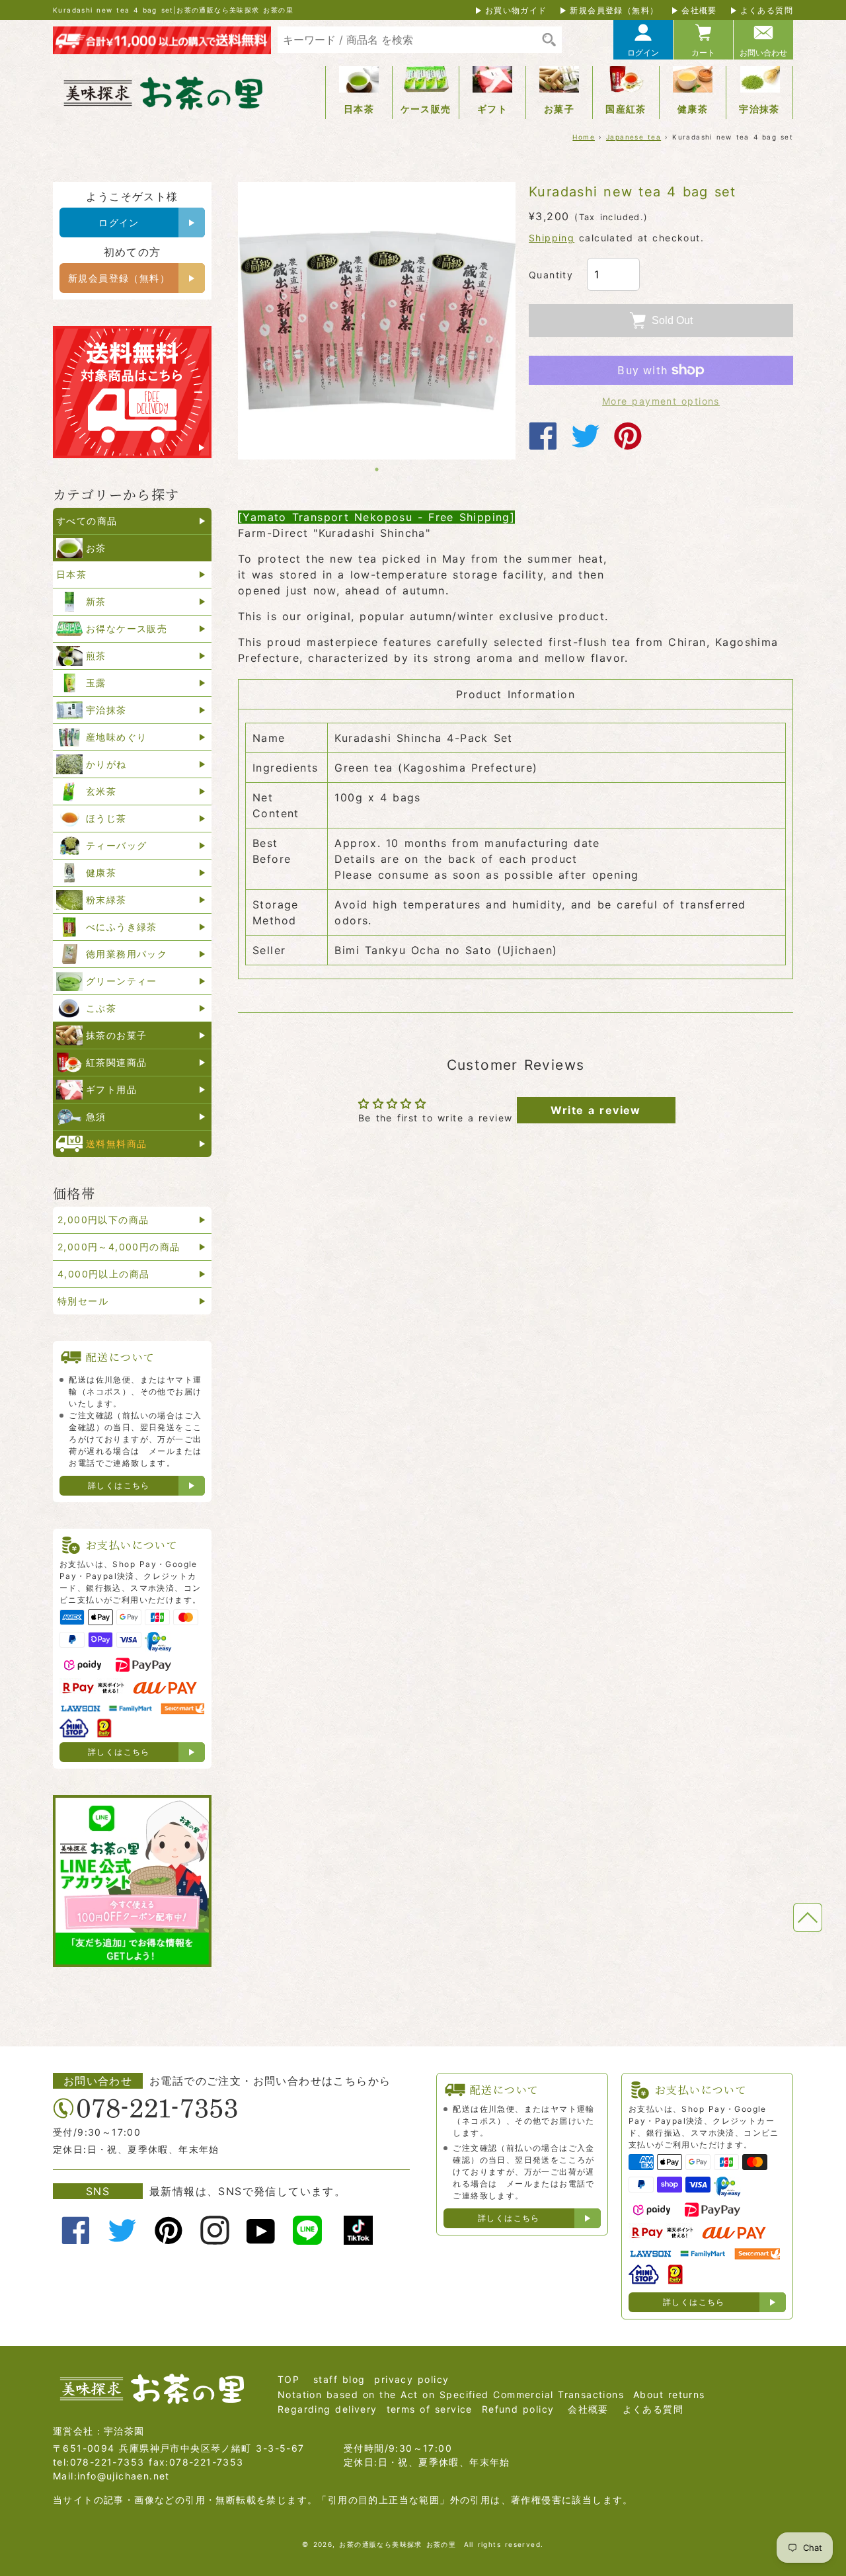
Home (584, 137)
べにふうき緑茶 (122, 927)
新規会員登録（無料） (614, 10)
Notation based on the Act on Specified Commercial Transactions (451, 2395)
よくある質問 (767, 10)
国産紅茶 (626, 109)
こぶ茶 (101, 1008)
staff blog (339, 2379)
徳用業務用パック (127, 954)
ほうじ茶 (106, 818)
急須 (96, 1116)
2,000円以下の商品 (103, 1220)
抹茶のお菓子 (116, 1035)
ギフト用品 (111, 1089)
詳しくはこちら (119, 1485)
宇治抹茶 (759, 109)
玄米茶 (101, 791)
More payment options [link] (661, 401)
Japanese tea (634, 137)
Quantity (551, 275)
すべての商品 (87, 521)
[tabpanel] (377, 321)
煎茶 (96, 656)
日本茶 (359, 109)
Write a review (596, 1110)
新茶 (96, 601)
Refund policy (518, 2409)
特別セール (83, 1301)
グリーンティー (122, 981)
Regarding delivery (327, 2409)
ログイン (643, 53)
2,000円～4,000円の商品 (119, 1247)
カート (703, 53)
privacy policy (411, 2379)
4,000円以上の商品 (103, 1274)
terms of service (430, 2409)
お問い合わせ (763, 53)
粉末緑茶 (106, 900)
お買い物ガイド (516, 10)
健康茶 (693, 109)
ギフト (492, 109)
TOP (288, 2379)
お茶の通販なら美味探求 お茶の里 (398, 2544)
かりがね (106, 764)
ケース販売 (426, 109)
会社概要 (699, 10)
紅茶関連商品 (116, 1062)
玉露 (96, 683)
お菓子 (559, 109)
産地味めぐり (116, 737)
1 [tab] (377, 469)
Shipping (552, 238)
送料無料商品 (116, 1144)
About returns (669, 2395)
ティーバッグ (116, 845)
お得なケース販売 (127, 628)
